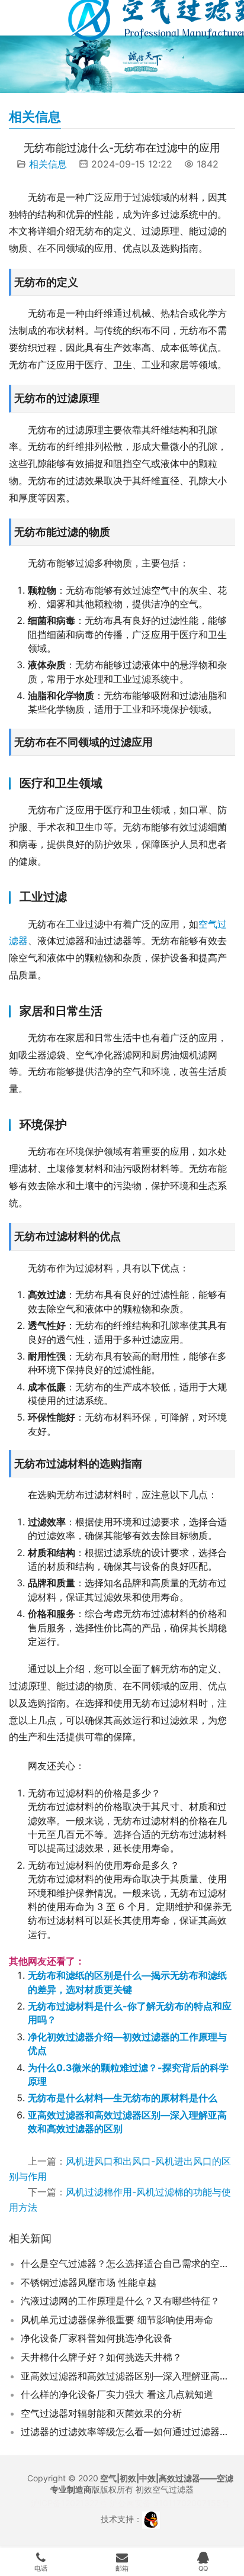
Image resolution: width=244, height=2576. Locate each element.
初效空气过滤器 (165, 2489)
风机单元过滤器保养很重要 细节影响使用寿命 (117, 2320)
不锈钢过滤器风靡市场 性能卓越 (89, 2282)
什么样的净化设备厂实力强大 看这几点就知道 (117, 2394)
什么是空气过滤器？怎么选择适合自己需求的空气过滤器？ (128, 2263)
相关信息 (48, 164)
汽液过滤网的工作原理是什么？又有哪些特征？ (120, 2301)
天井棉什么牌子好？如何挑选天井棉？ (101, 2357)
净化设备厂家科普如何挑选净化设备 (97, 2338)
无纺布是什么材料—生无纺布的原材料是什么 (123, 2098)
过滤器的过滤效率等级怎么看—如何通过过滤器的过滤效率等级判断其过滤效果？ (128, 2432)
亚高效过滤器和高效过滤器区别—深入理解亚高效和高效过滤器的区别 (128, 2376)
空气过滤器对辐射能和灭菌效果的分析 (101, 2413)
